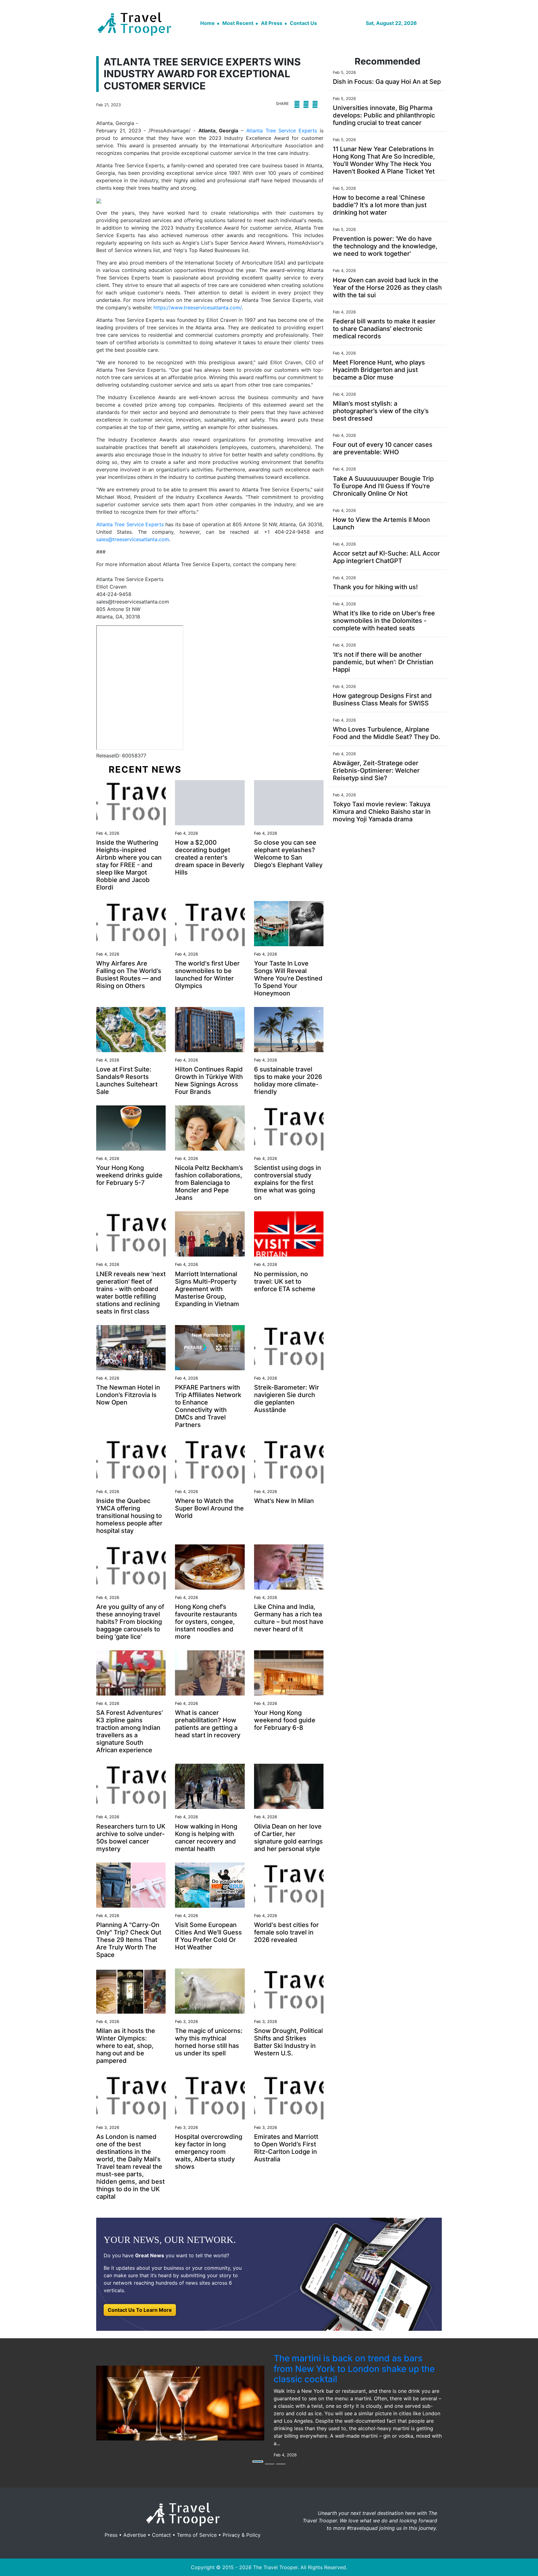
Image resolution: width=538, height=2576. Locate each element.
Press (111, 2535)
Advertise (135, 2535)
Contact (161, 2535)
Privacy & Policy (242, 2535)
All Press (272, 23)
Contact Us (303, 23)
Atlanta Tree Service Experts (282, 131)
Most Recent (238, 23)
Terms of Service (197, 2535)
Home (208, 23)
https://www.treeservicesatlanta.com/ (198, 308)
